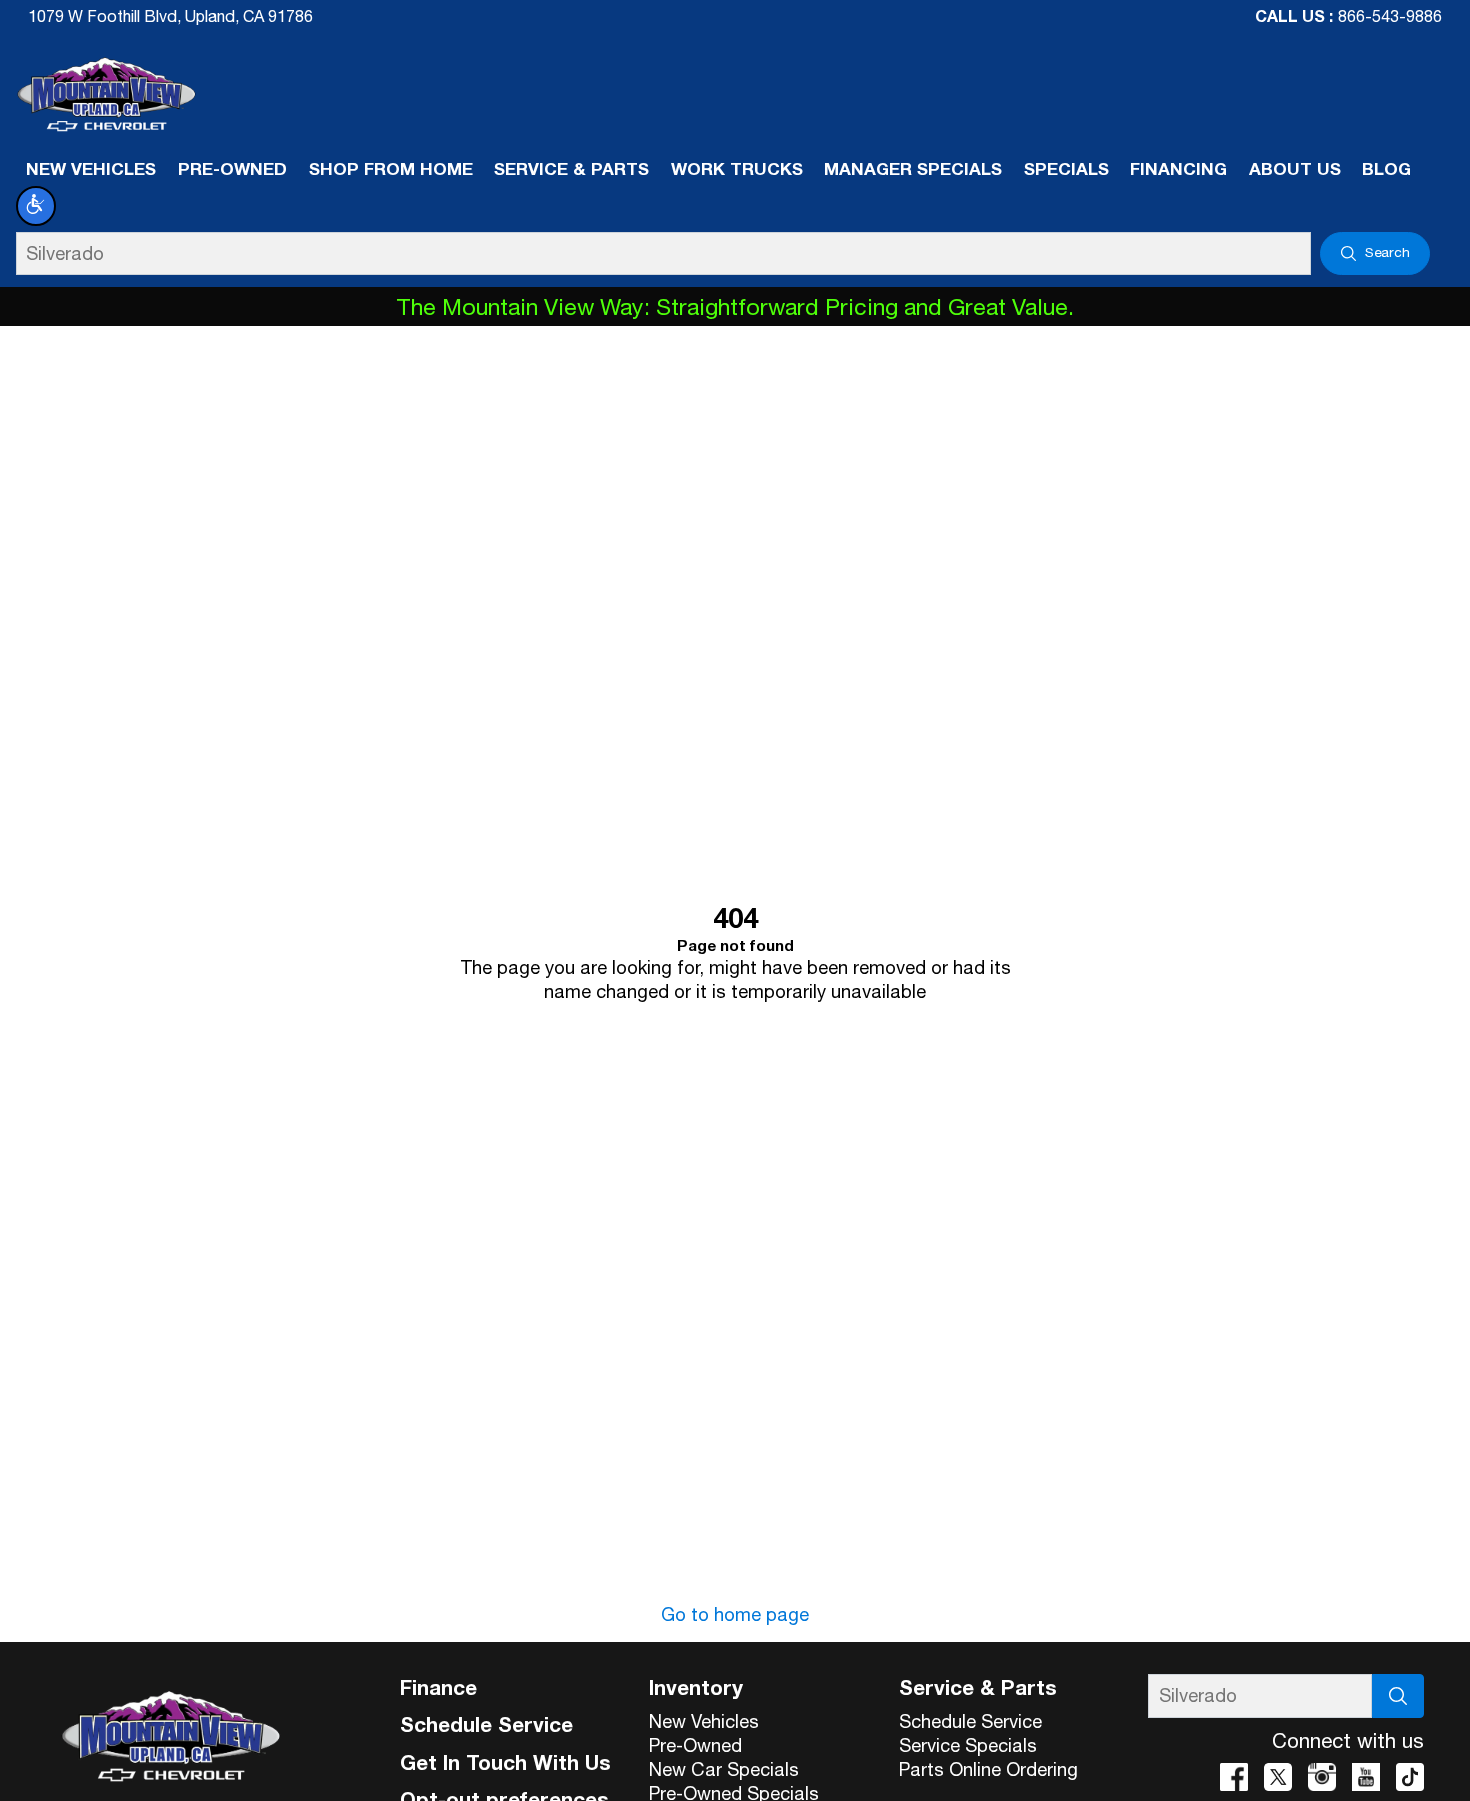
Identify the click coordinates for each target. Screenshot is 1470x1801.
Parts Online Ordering (988, 1769)
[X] (1278, 1777)
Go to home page (735, 1614)
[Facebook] (1234, 1777)
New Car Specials (724, 1769)
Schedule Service (486, 1724)
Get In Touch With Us (505, 1762)
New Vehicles (704, 1721)
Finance (438, 1687)
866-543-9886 (1390, 16)
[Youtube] (1366, 1777)
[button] (36, 206)
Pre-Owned (695, 1745)
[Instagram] (1322, 1777)
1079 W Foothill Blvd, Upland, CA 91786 (170, 16)
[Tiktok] (1410, 1777)
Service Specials (968, 1745)
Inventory (696, 1687)
